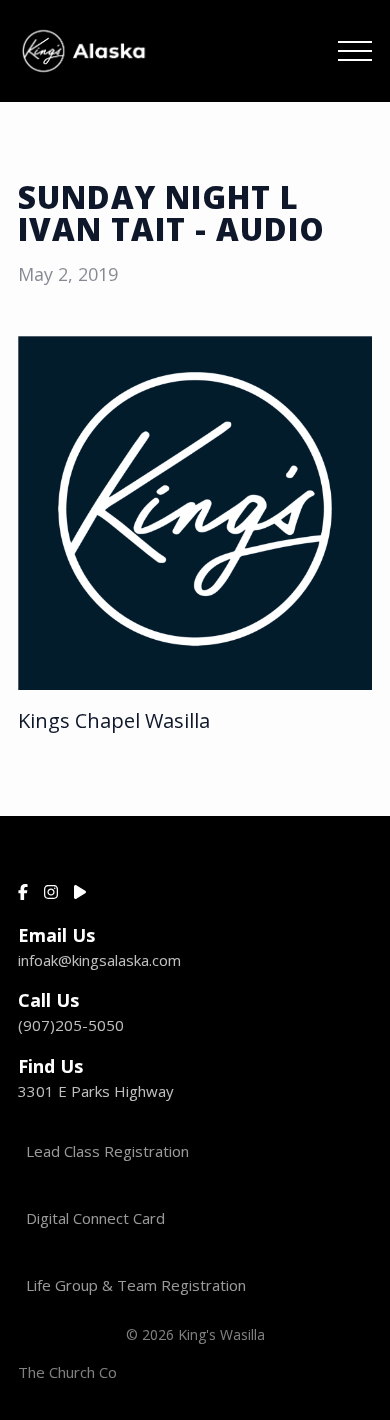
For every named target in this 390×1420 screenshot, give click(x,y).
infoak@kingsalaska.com (99, 960)
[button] (355, 51)
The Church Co (67, 1372)
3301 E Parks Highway (96, 1091)
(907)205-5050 (71, 1025)
